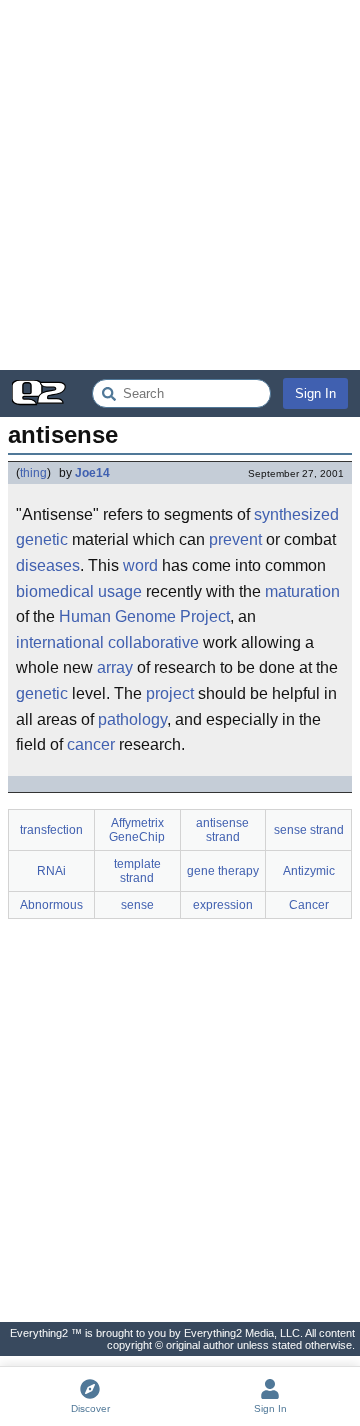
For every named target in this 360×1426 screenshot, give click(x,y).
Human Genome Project (144, 616)
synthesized (296, 514)
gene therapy (223, 871)
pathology (132, 719)
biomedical (55, 591)
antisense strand (222, 830)
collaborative (153, 642)
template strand (137, 871)
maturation (302, 591)
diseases (48, 565)
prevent (235, 539)
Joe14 (92, 473)
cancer (91, 744)
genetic (42, 539)
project (170, 693)
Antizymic (309, 871)
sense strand (309, 830)
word (140, 565)
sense (137, 905)
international (60, 642)
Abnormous (51, 905)
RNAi (51, 871)
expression (223, 905)
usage (120, 591)
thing (33, 473)
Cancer (309, 905)
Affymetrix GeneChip (137, 830)
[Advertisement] (180, 185)
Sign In (315, 393)
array (115, 667)
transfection (51, 830)
